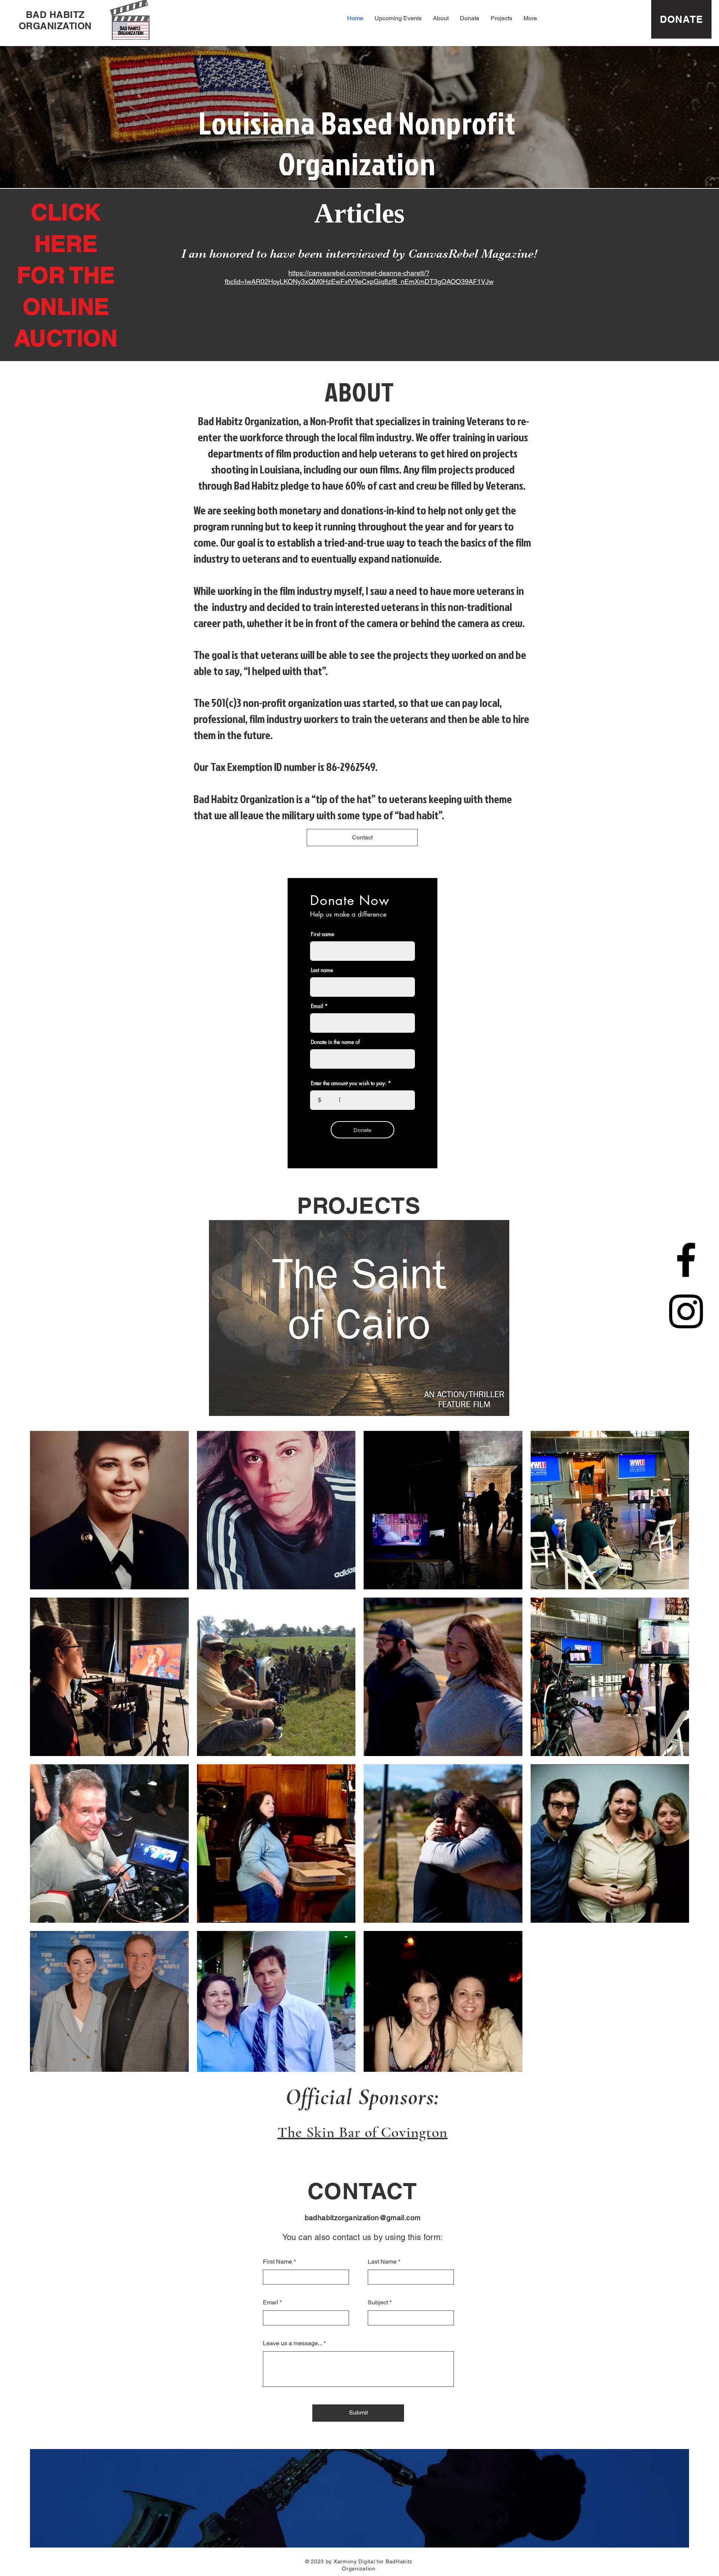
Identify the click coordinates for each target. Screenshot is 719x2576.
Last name (322, 970)
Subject (378, 2303)
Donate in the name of (335, 1042)
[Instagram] (686, 1311)
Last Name (382, 2262)
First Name (277, 2262)
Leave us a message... (292, 2343)
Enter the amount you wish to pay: (349, 1083)
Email (317, 1006)
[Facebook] (686, 1260)
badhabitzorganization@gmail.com (363, 2218)
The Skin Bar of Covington (362, 2132)
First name (322, 934)
